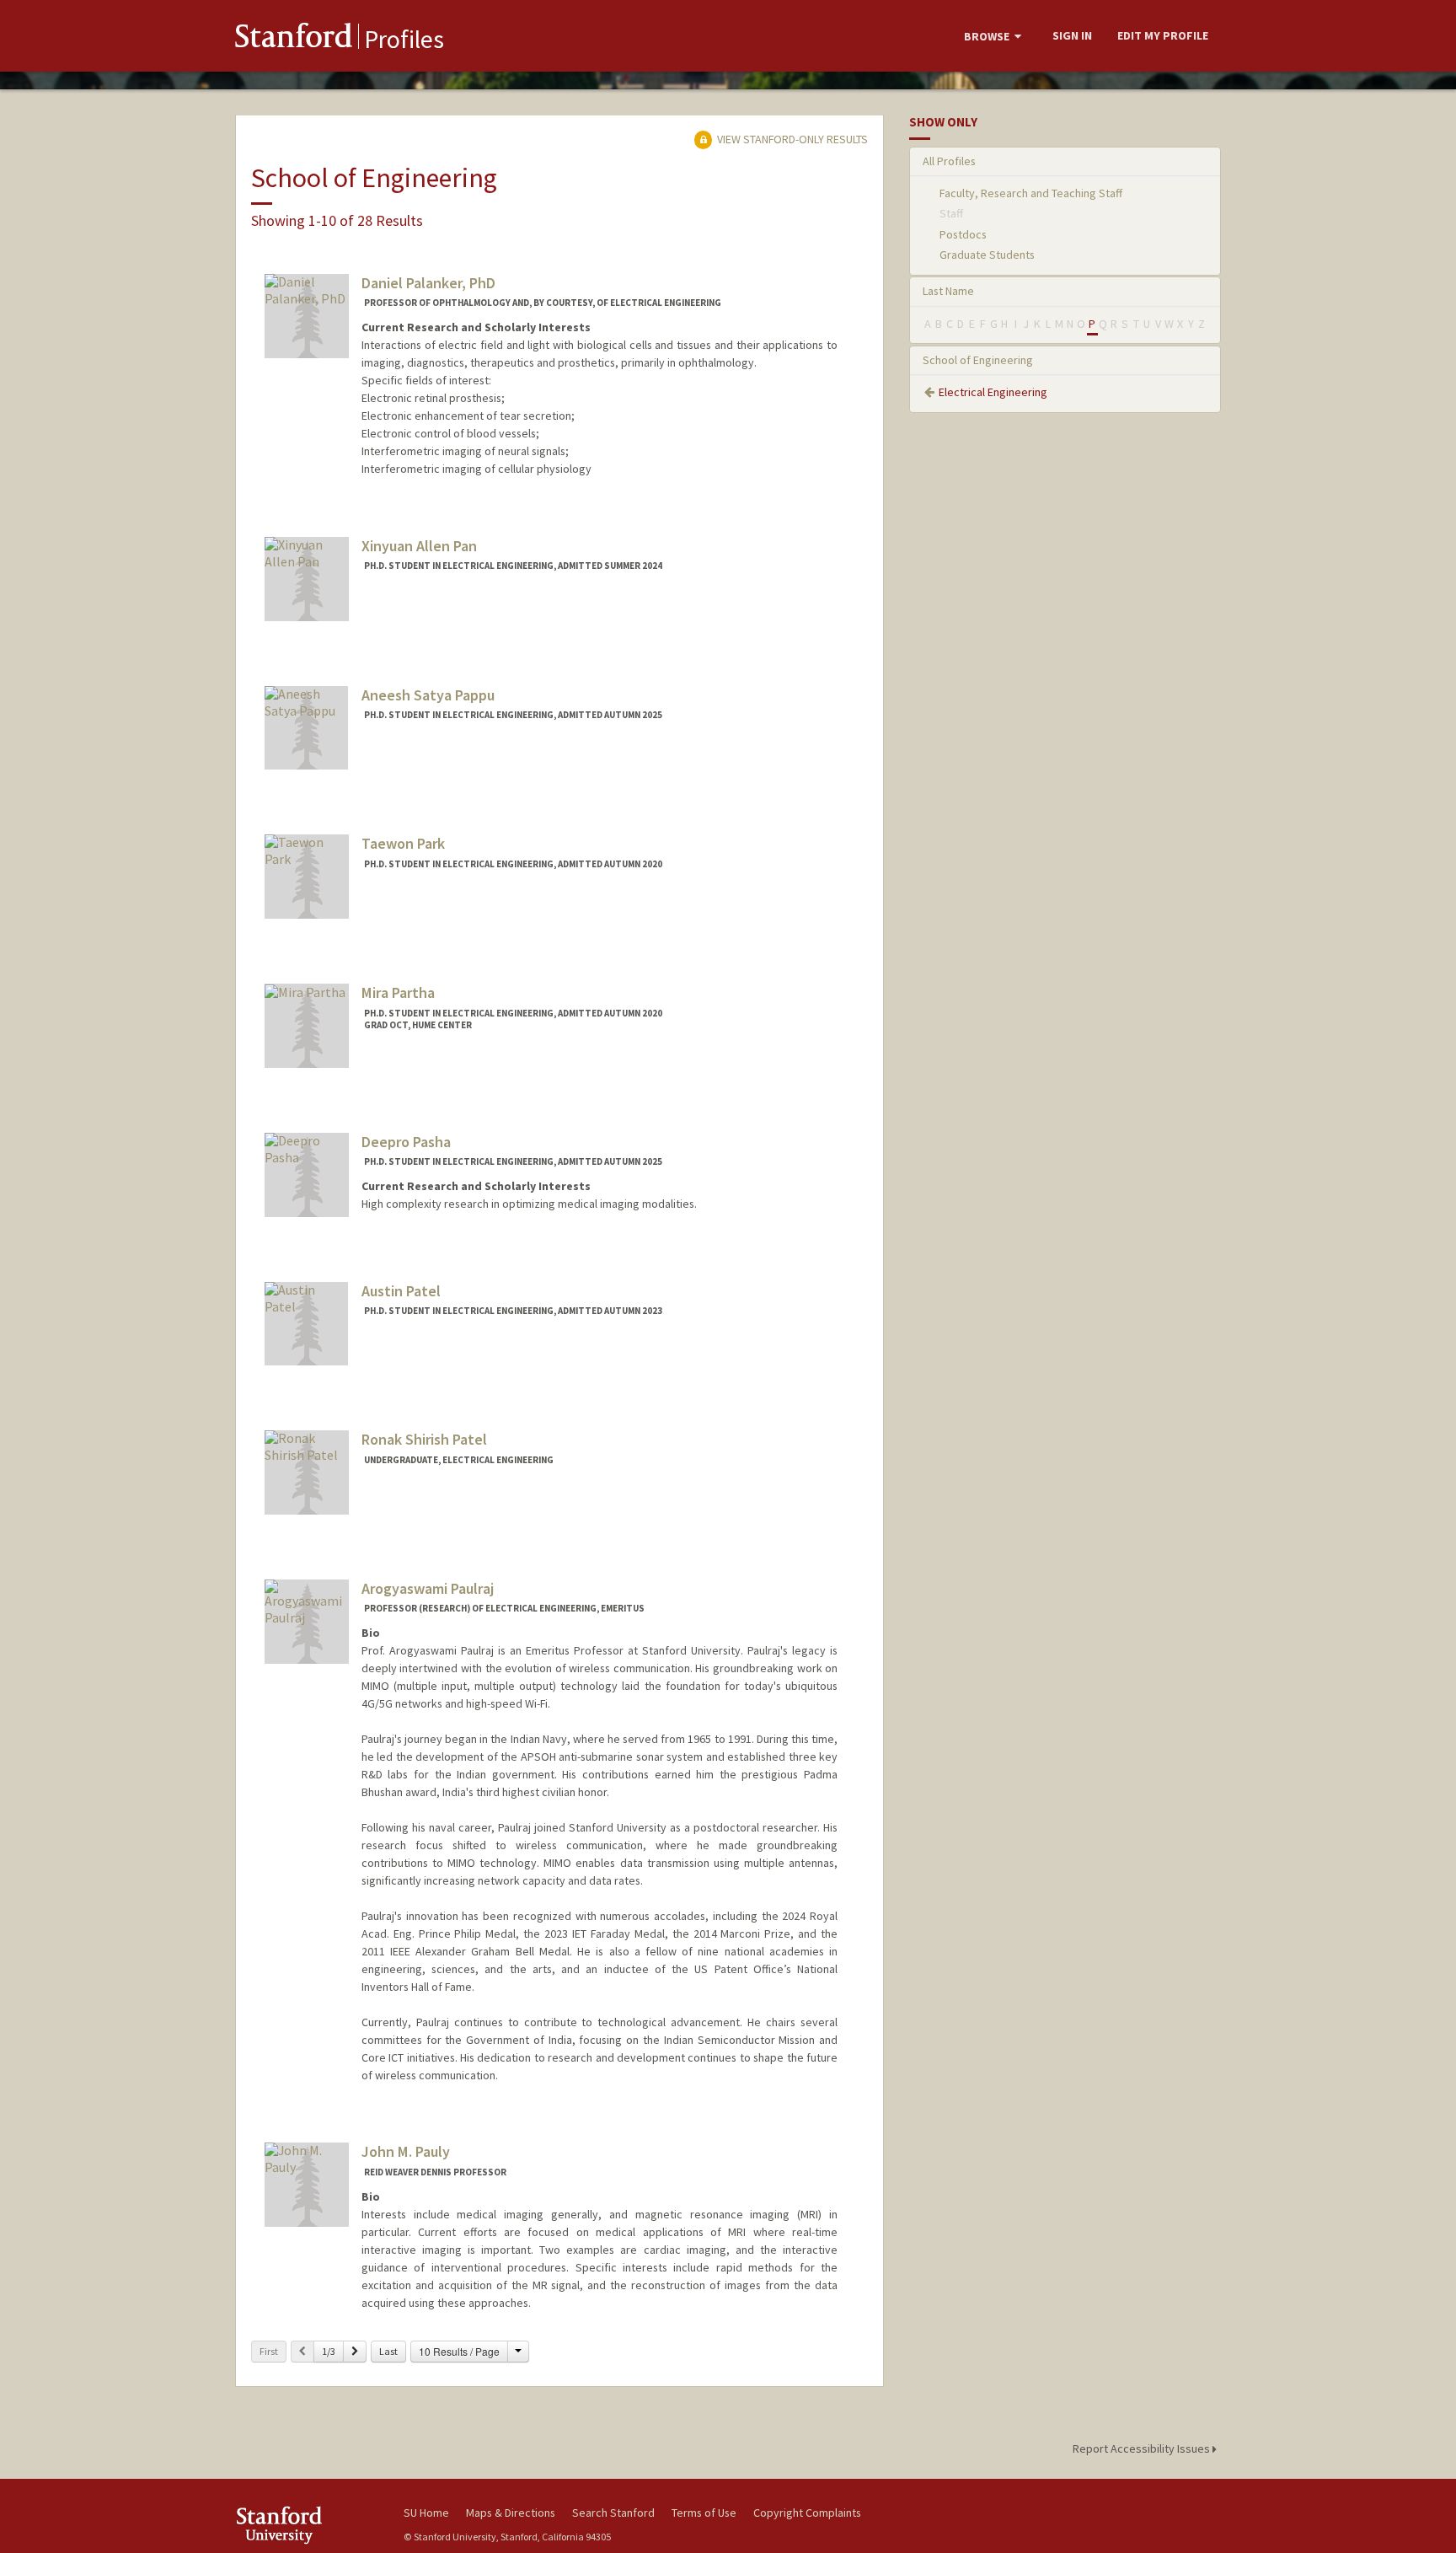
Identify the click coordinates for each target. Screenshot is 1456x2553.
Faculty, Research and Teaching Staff (1031, 193)
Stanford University (307, 2525)
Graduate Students (987, 255)
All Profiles (949, 161)
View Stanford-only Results (791, 139)
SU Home (426, 2513)
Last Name (948, 291)
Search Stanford (613, 2513)
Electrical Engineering (993, 392)
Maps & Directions (511, 2513)
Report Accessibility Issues (1143, 2448)
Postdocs (963, 234)
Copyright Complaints (807, 2513)
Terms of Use (704, 2513)
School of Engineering (978, 360)
